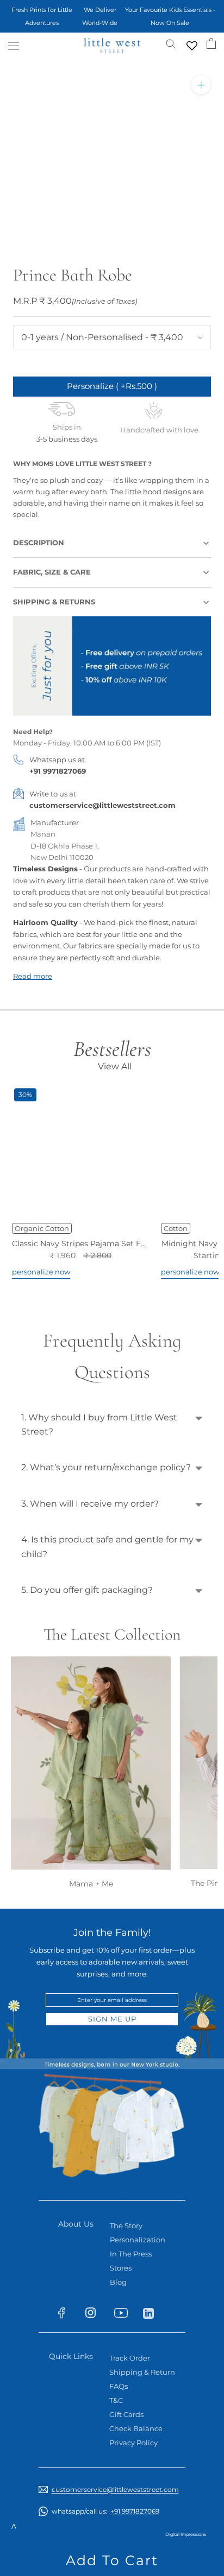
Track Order (130, 2358)
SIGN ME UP (112, 2019)
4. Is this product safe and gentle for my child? (107, 1547)
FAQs (119, 2386)
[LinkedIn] (153, 2313)
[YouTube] (124, 2315)
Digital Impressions (186, 2534)
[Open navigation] (14, 46)
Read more (33, 976)
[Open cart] (211, 43)
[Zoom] (201, 85)
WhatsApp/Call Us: (105, 2511)
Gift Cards (126, 2414)
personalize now (41, 1272)
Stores (121, 2268)
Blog (118, 2282)
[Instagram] (95, 2315)
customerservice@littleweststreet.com (102, 805)
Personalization (138, 2240)
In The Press (131, 2254)
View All (115, 1066)
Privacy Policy (133, 2443)
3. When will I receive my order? (90, 1504)
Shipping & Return (142, 2372)
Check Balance (136, 2428)
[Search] (171, 43)
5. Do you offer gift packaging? (87, 1590)
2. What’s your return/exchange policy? (106, 1467)
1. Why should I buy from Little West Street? (99, 1424)
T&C (116, 2400)
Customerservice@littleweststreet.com (115, 2489)
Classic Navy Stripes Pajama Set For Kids (90, 1244)
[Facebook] (67, 2315)
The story (126, 2226)
